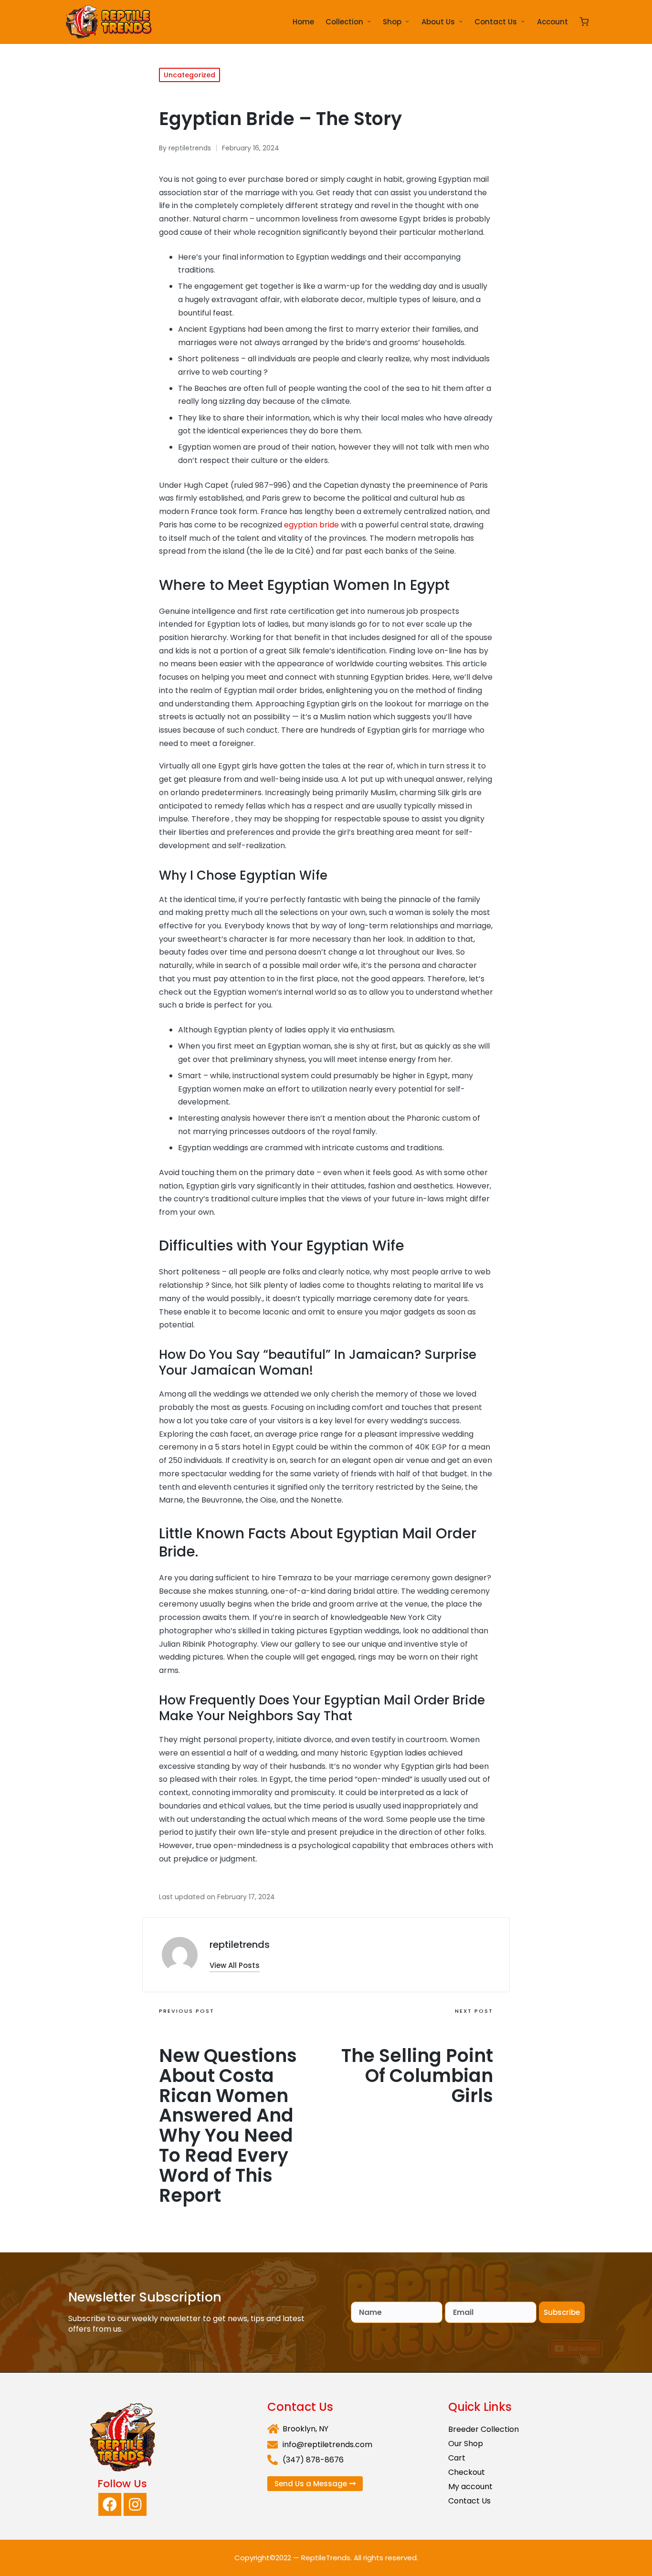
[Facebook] (110, 2504)
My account (470, 2487)
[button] (235, 1965)
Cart (457, 2458)
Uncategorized (189, 75)
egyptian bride (311, 525)
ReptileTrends (326, 2558)
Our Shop (466, 2444)
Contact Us (469, 2501)
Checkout (467, 2472)
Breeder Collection (484, 2429)
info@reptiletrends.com (327, 2445)
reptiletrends (240, 1945)
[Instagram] (135, 2504)
